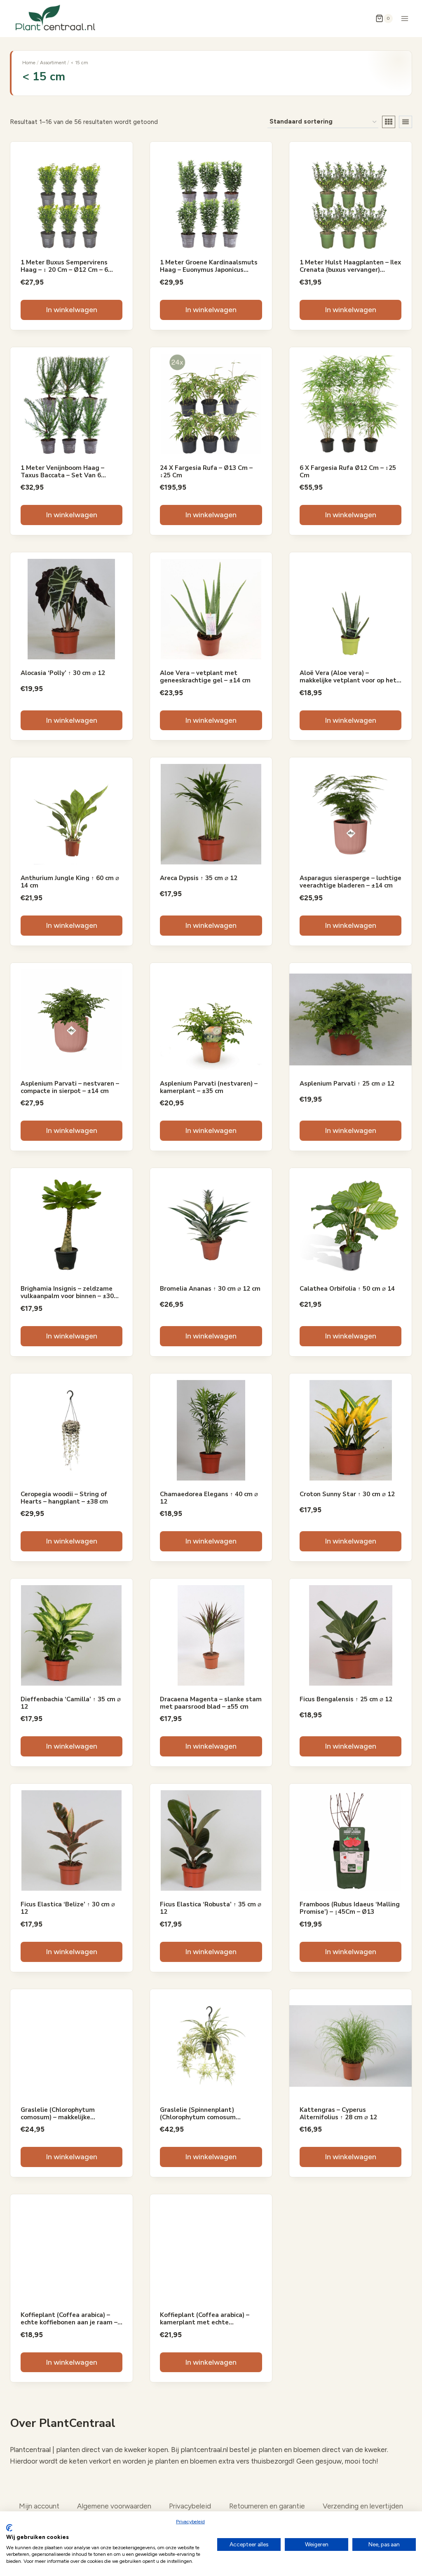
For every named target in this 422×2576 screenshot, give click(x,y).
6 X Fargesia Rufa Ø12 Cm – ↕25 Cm (348, 472)
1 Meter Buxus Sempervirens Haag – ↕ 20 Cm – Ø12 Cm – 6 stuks (64, 270)
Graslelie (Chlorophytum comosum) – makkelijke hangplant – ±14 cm (58, 2117)
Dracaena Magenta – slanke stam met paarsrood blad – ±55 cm (211, 1703)
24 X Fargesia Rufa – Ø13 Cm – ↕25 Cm (206, 472)
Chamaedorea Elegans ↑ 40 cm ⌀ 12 (209, 1498)
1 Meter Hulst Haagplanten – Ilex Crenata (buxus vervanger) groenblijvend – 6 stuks (350, 270)
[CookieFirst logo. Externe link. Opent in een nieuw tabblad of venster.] (9, 2528)
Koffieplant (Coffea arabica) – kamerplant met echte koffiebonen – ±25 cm (205, 2322)
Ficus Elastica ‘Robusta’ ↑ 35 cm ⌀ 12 (211, 1908)
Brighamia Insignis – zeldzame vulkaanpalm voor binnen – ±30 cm (67, 1296)
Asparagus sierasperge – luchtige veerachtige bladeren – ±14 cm (350, 882)
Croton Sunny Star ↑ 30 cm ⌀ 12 (347, 1494)
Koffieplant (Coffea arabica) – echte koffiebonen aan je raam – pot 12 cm (69, 2322)
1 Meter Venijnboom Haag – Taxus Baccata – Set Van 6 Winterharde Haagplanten (62, 475)
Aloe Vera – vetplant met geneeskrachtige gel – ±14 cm (205, 677)
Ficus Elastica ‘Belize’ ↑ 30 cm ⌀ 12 (68, 1908)
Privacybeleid (190, 2522)
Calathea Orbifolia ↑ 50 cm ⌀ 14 (347, 1289)
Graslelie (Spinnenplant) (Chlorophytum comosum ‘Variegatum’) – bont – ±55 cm (205, 2117)
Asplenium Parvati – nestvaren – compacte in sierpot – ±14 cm (70, 1087)
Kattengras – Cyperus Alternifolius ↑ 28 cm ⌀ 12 (338, 2114)
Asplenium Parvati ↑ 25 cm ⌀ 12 (347, 1084)
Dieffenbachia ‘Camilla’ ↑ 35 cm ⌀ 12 (71, 1703)
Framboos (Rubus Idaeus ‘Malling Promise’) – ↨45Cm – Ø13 (350, 1908)
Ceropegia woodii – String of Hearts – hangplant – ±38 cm (64, 1498)
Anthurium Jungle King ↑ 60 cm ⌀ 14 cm (70, 882)
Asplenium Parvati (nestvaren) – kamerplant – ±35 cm (209, 1087)
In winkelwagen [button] (72, 310)
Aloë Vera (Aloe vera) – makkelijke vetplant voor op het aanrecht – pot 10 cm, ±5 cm (348, 680)
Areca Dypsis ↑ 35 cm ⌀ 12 (199, 878)
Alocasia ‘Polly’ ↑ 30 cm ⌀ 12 (63, 673)
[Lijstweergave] (406, 122)
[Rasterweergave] (389, 122)
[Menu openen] (404, 18)
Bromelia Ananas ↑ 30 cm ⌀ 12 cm (210, 1289)
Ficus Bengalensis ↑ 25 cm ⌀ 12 (346, 1699)
